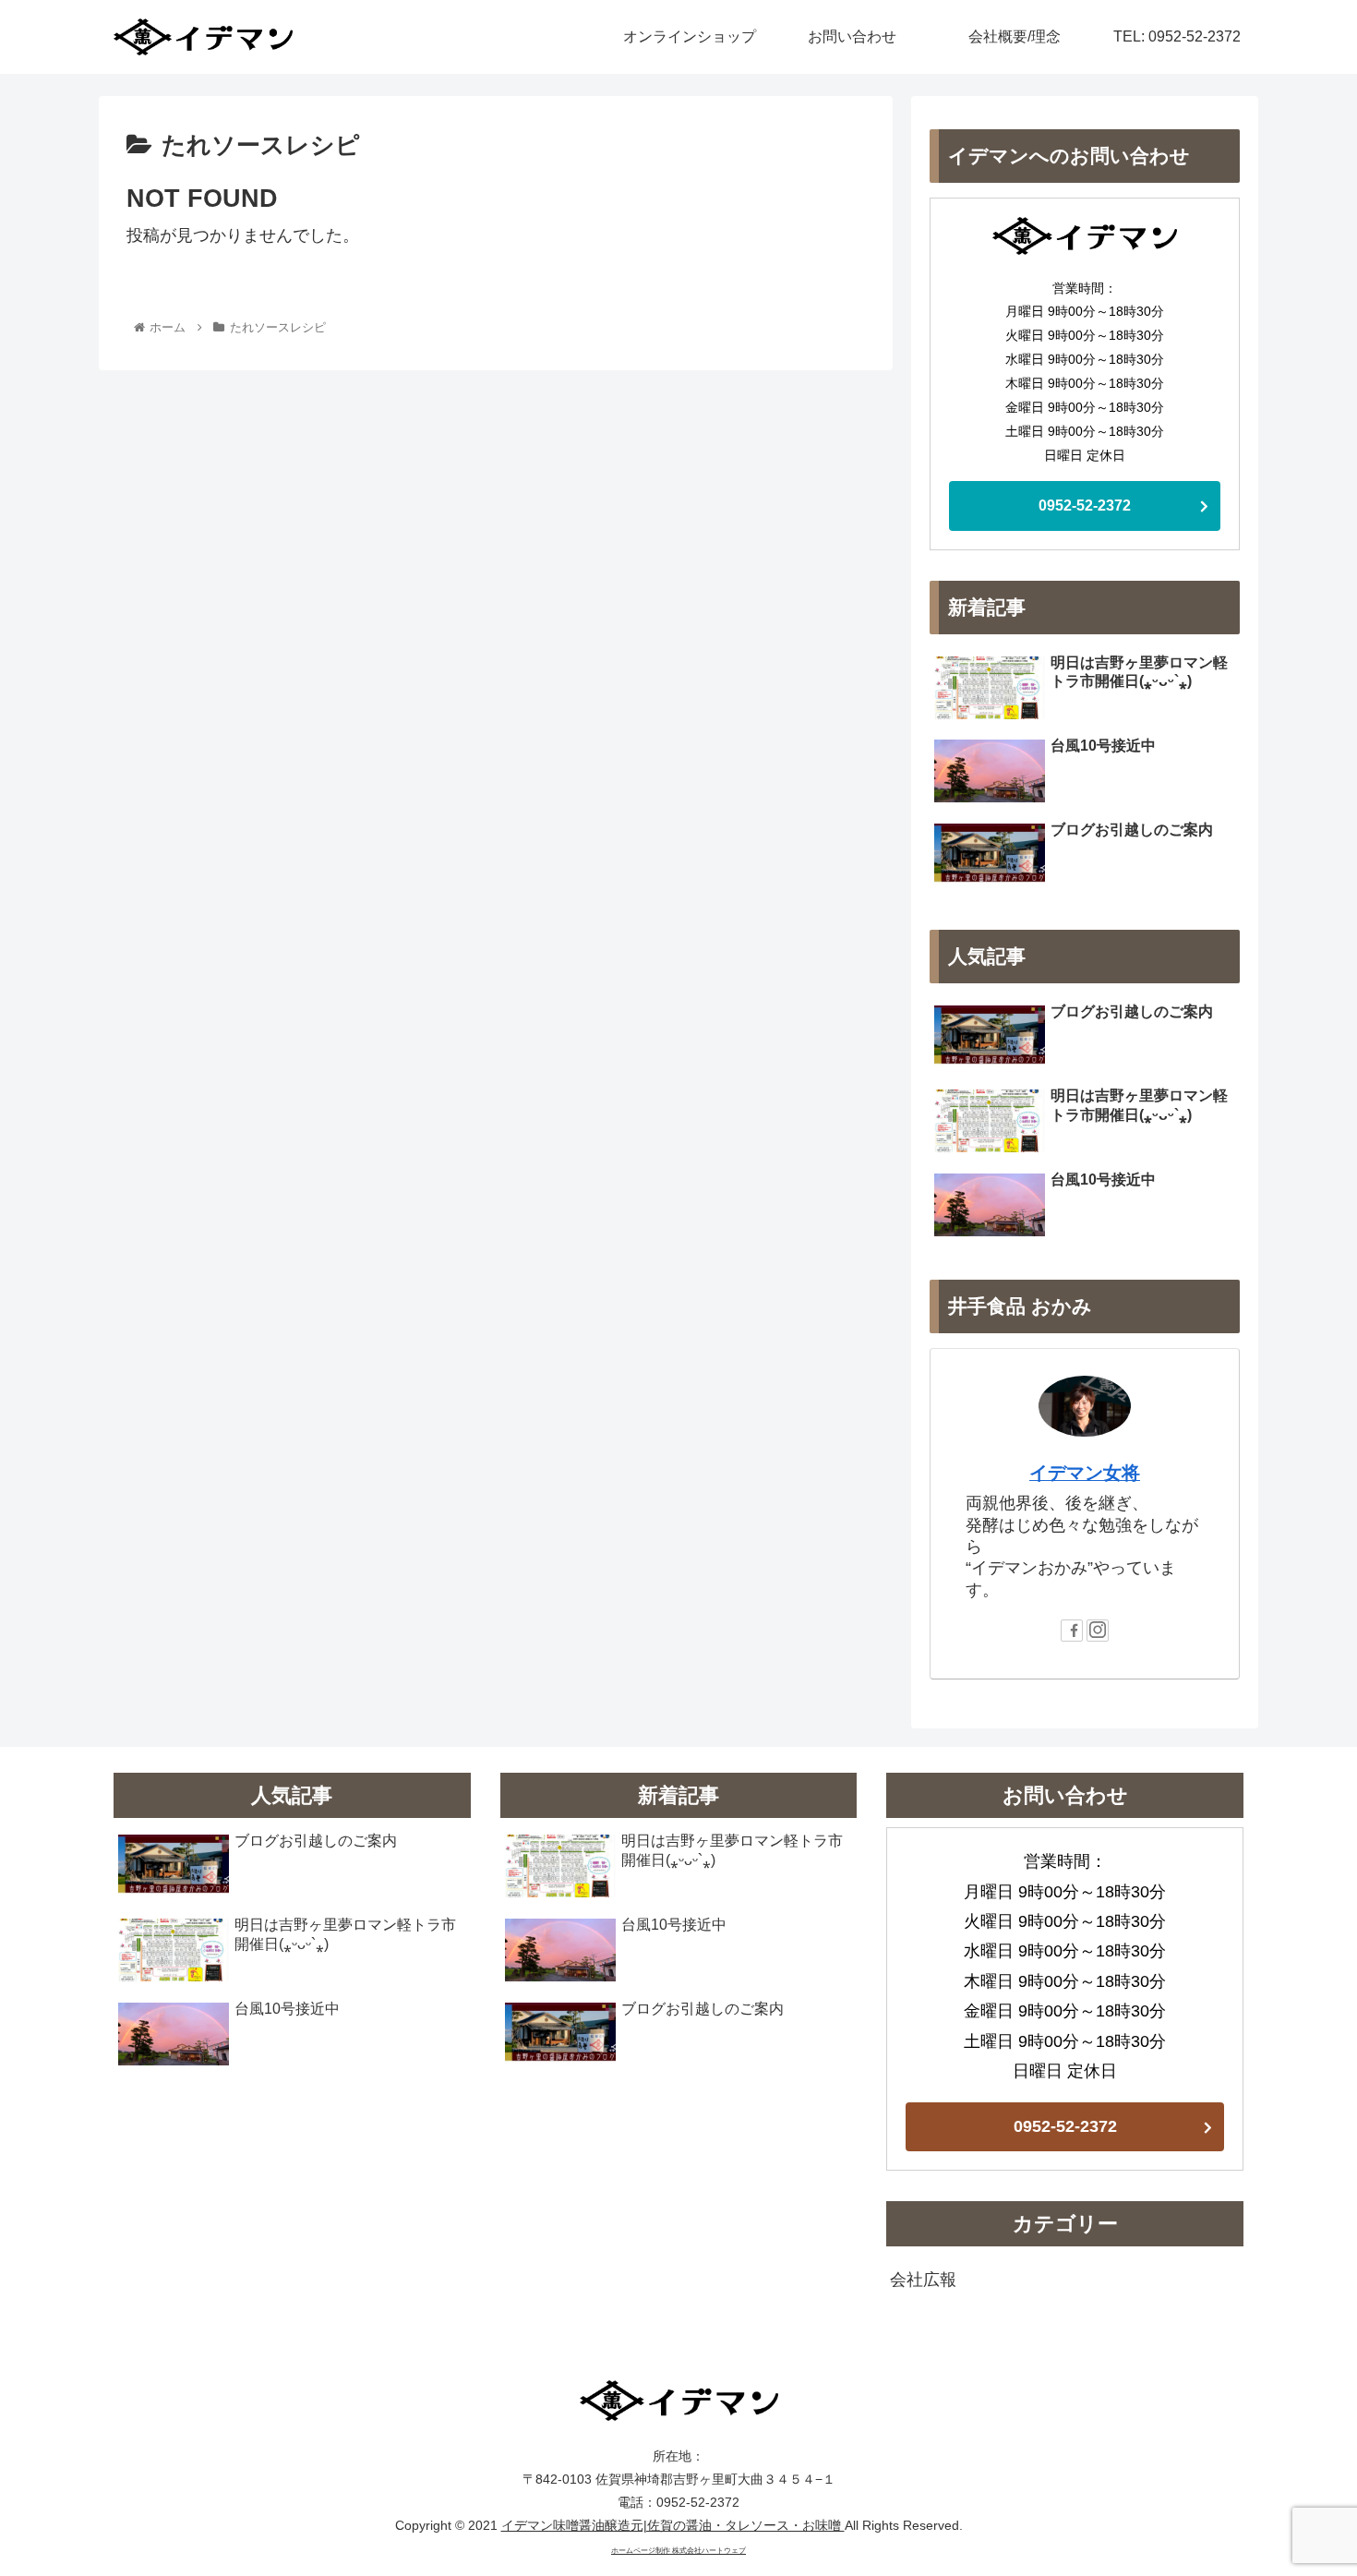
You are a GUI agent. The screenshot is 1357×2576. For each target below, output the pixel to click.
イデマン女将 (1085, 1473)
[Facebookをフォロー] (1072, 1631)
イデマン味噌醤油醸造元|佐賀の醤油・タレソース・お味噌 (673, 2525)
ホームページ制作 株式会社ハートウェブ (678, 2551)
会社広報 (923, 2280)
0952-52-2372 (1085, 506)
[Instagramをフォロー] (1098, 1631)
